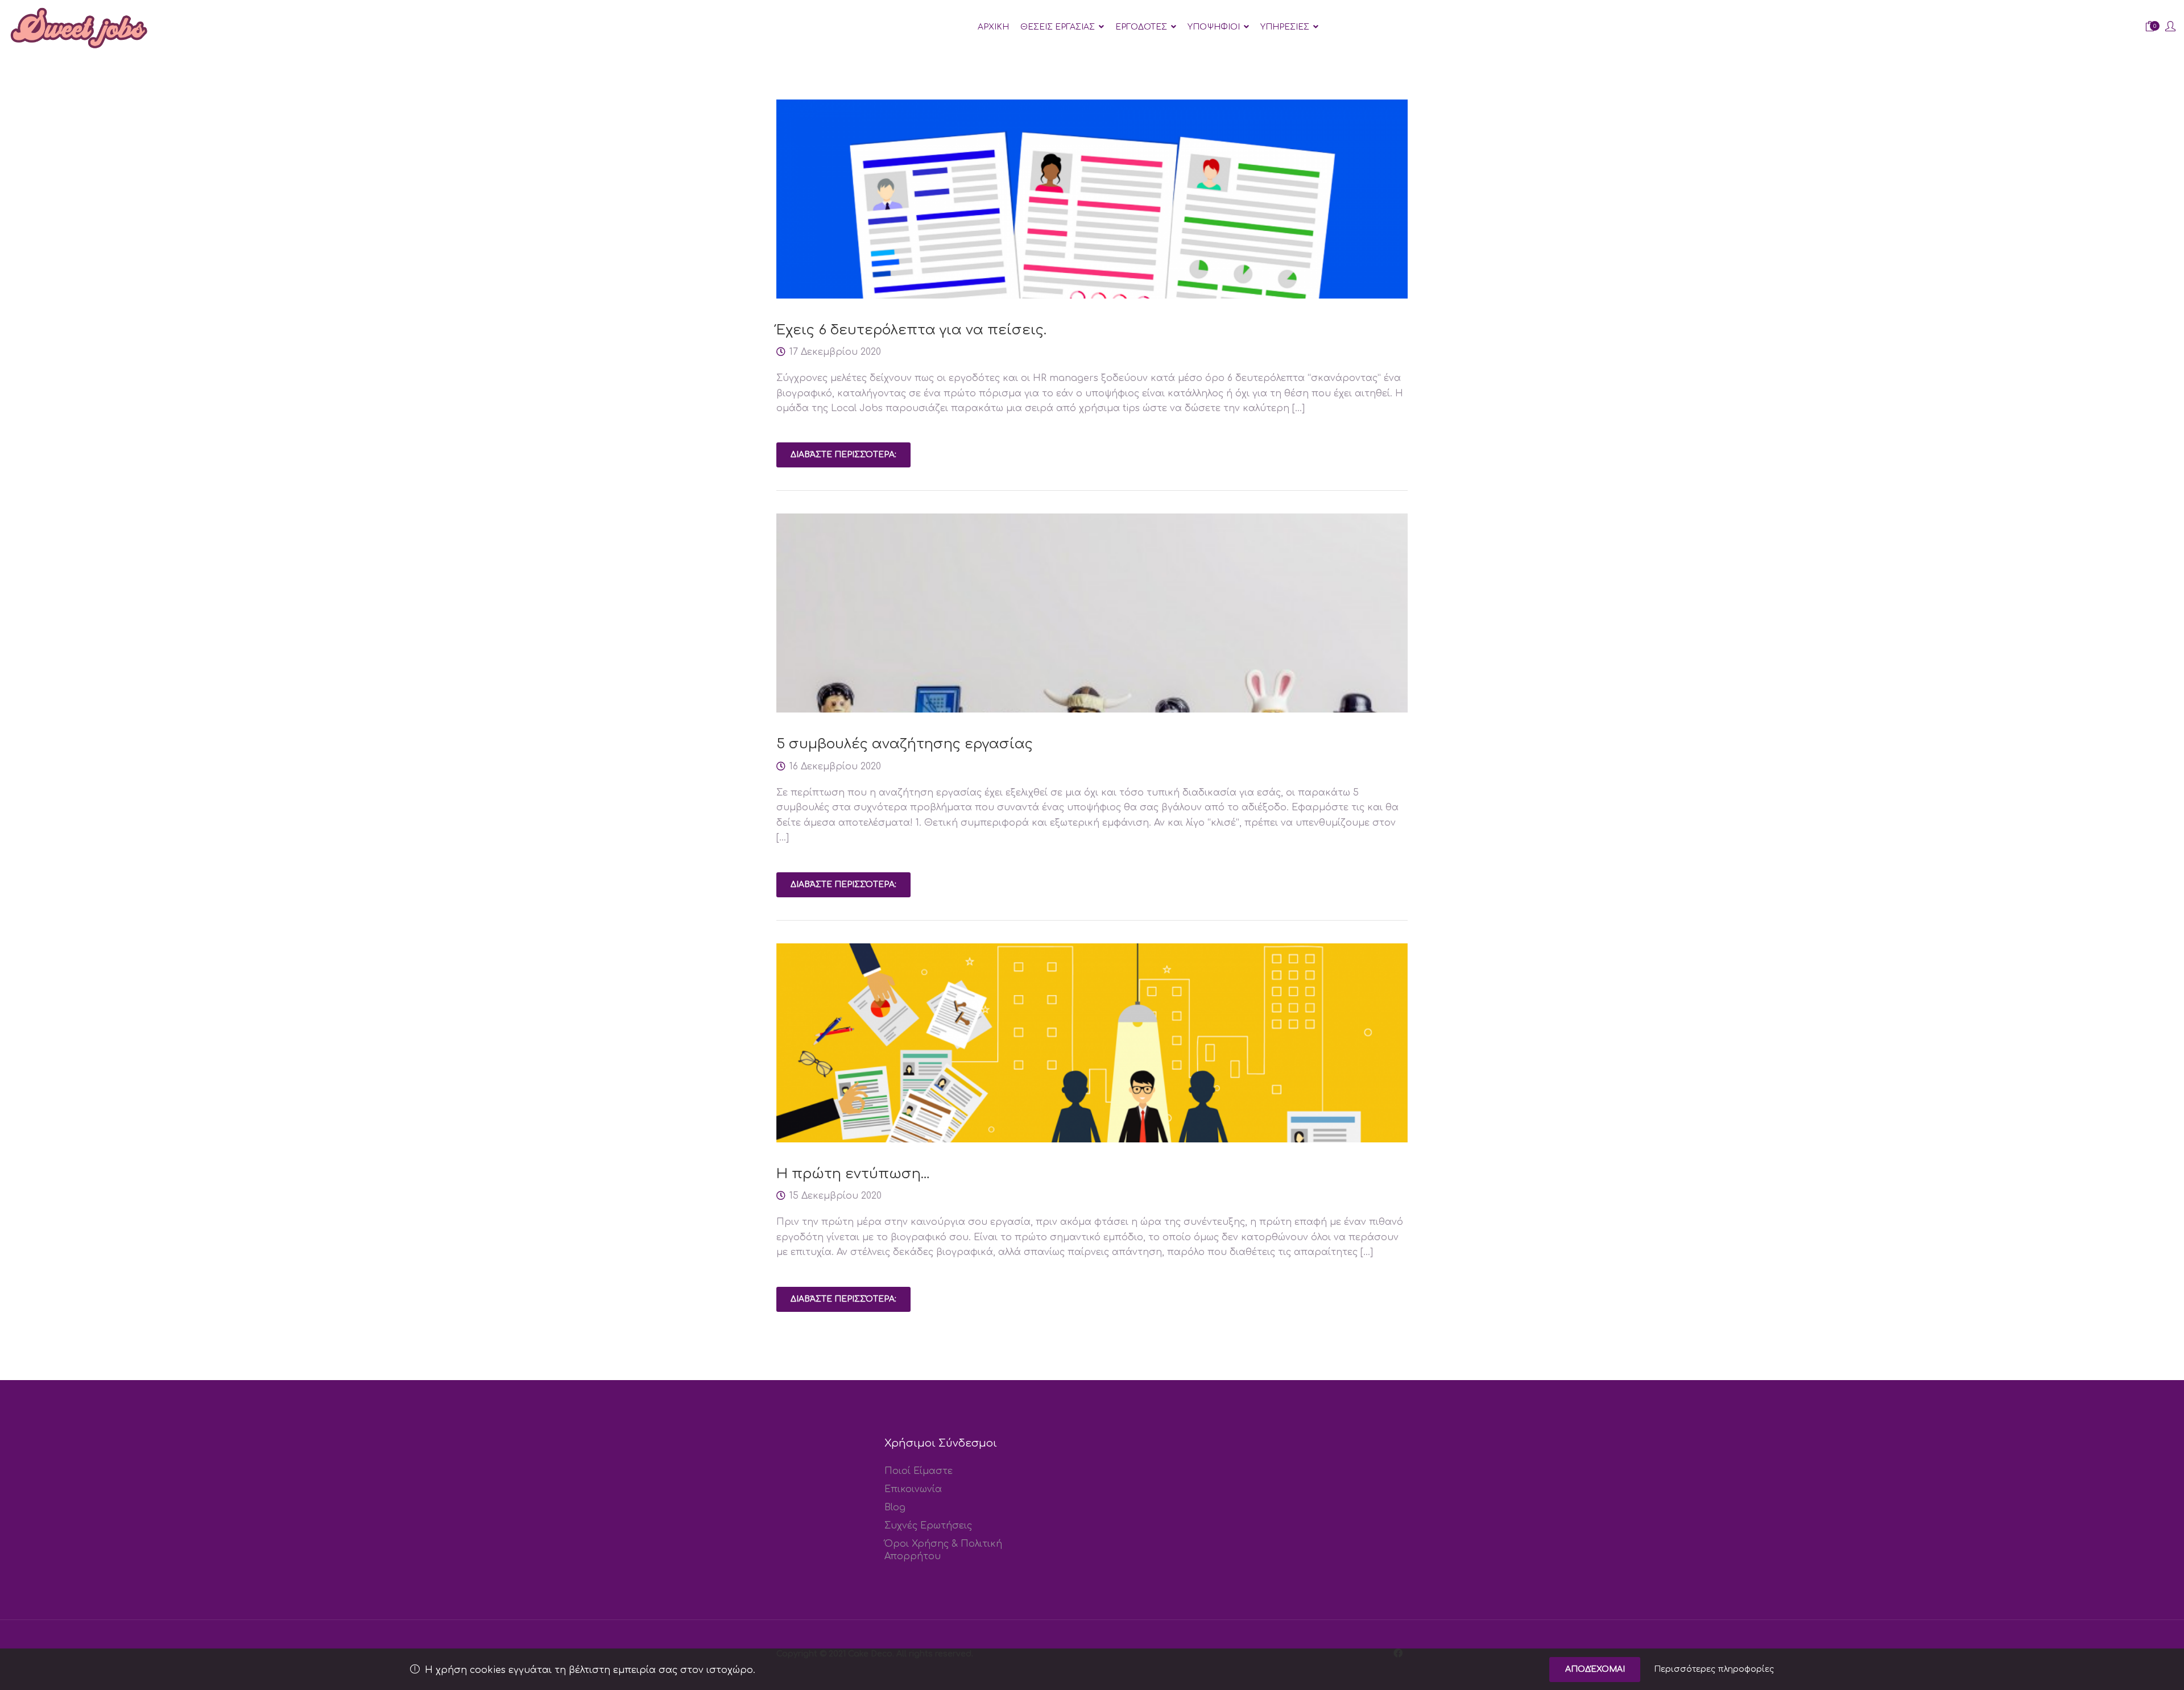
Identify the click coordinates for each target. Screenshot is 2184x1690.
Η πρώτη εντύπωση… (853, 1174)
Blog (895, 1507)
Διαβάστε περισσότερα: (843, 455)
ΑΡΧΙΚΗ (993, 27)
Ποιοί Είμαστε (919, 1471)
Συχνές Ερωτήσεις (928, 1526)
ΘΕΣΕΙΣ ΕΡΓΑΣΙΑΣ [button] (1058, 27)
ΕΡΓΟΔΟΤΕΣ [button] (1141, 27)
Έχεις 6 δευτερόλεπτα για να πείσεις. (911, 330)
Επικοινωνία (913, 1489)
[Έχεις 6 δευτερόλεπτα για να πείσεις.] (1092, 230)
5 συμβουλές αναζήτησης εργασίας (905, 744)
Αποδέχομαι (1595, 1669)
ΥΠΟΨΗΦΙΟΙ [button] (1214, 27)
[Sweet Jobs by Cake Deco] (80, 27)
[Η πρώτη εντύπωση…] (1092, 1074)
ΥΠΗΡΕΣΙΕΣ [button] (1285, 27)
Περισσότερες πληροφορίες (1714, 1669)
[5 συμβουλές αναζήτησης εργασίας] (1092, 696)
